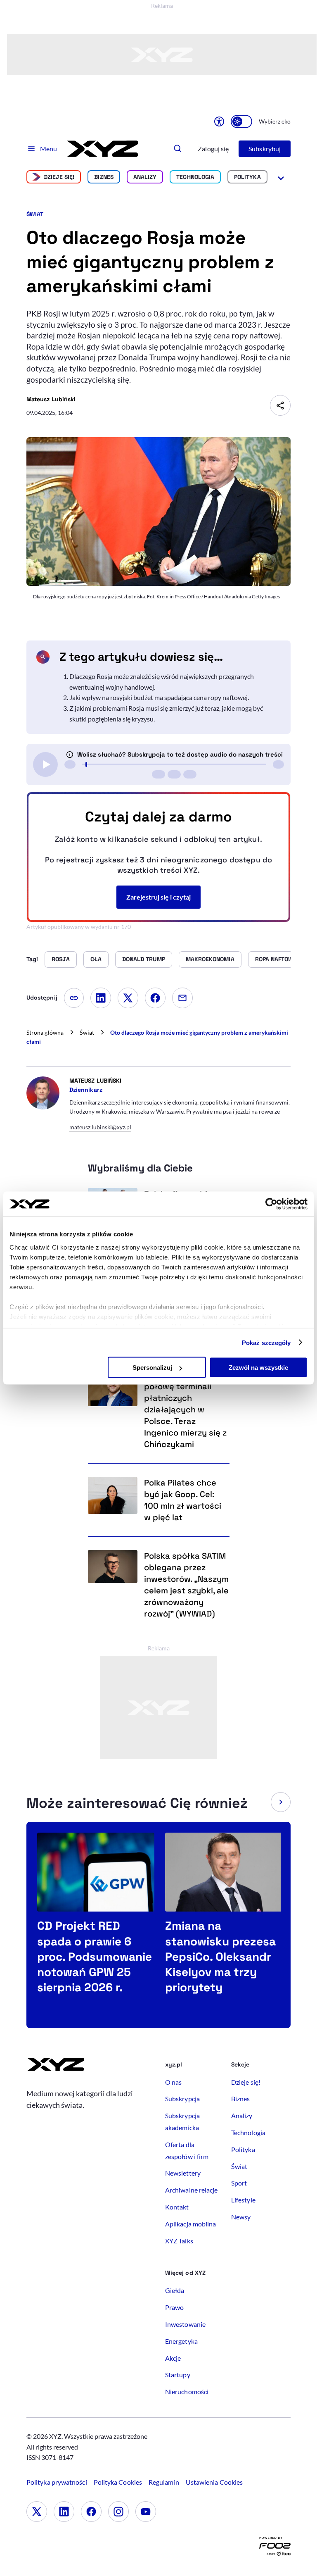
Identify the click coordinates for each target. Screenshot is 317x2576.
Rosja (60, 959)
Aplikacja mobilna (190, 2224)
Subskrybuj (265, 149)
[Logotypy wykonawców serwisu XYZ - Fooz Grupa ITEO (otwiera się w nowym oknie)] (275, 2548)
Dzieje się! (59, 177)
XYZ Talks (179, 2241)
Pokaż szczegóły (266, 1342)
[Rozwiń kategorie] (281, 177)
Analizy (145, 177)
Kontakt (177, 2207)
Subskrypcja (182, 2099)
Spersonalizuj (152, 1368)
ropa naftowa (276, 959)
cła (96, 959)
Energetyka (181, 2341)
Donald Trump (144, 959)
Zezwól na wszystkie (258, 1368)
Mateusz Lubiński (51, 399)
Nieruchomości (187, 2391)
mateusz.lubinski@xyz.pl (100, 1127)
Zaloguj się (213, 149)
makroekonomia (210, 959)
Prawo (174, 2307)
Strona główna (45, 1032)
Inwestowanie (185, 2324)
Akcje (173, 2358)
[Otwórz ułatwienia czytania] (219, 121)
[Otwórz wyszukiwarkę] (178, 149)
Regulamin (164, 2482)
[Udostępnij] (280, 405)
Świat (35, 214)
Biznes (104, 177)
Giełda (175, 2290)
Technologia (195, 177)
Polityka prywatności (57, 2482)
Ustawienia (214, 2482)
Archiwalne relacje (191, 2190)
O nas (173, 2082)
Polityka (247, 177)
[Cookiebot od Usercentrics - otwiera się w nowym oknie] (271, 1204)
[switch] (241, 121)
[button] (281, 1802)
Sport (239, 2183)
